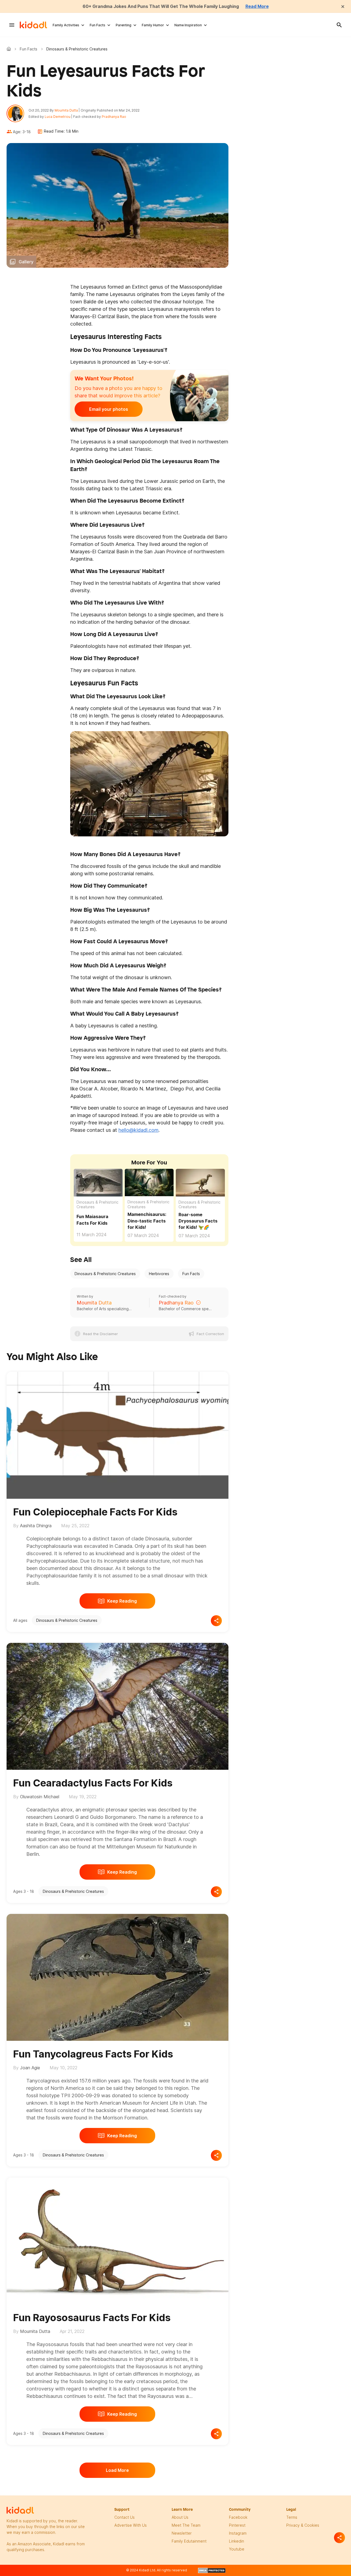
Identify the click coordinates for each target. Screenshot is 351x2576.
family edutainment (189, 2541)
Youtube (237, 2549)
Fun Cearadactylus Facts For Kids (93, 1783)
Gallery (26, 262)
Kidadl (10, 49)
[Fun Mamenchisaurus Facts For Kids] (149, 1182)
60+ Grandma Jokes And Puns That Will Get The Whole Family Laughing (161, 6)
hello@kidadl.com (138, 1130)
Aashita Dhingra (36, 1526)
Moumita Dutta (66, 110)
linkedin (237, 2541)
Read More (257, 6)
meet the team (186, 2525)
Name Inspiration (188, 25)
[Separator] (339, 2538)
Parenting (124, 25)
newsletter (182, 2533)
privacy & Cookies (303, 2525)
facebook (238, 2517)
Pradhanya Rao (114, 117)
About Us (180, 2517)
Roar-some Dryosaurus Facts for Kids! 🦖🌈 (198, 1221)
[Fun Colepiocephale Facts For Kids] (118, 1434)
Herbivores (159, 1274)
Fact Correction (210, 1334)
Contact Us (124, 2517)
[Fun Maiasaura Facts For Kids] (98, 1182)
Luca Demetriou (58, 117)
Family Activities (66, 25)
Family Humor (153, 25)
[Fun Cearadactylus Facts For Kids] (118, 1705)
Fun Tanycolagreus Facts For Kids (93, 2054)
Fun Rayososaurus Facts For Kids (92, 2318)
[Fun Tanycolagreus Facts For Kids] (118, 1976)
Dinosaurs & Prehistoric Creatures (97, 1205)
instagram (238, 2533)
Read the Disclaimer (101, 1334)
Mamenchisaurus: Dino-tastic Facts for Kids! (147, 1221)
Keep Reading (122, 1601)
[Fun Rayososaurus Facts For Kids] (118, 2240)
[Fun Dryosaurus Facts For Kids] (200, 1182)
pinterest (237, 2525)
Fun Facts (97, 25)
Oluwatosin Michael (40, 1797)
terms (292, 2517)
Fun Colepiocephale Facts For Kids (95, 1512)
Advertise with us (131, 2525)
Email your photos (109, 409)
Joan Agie (30, 2068)
